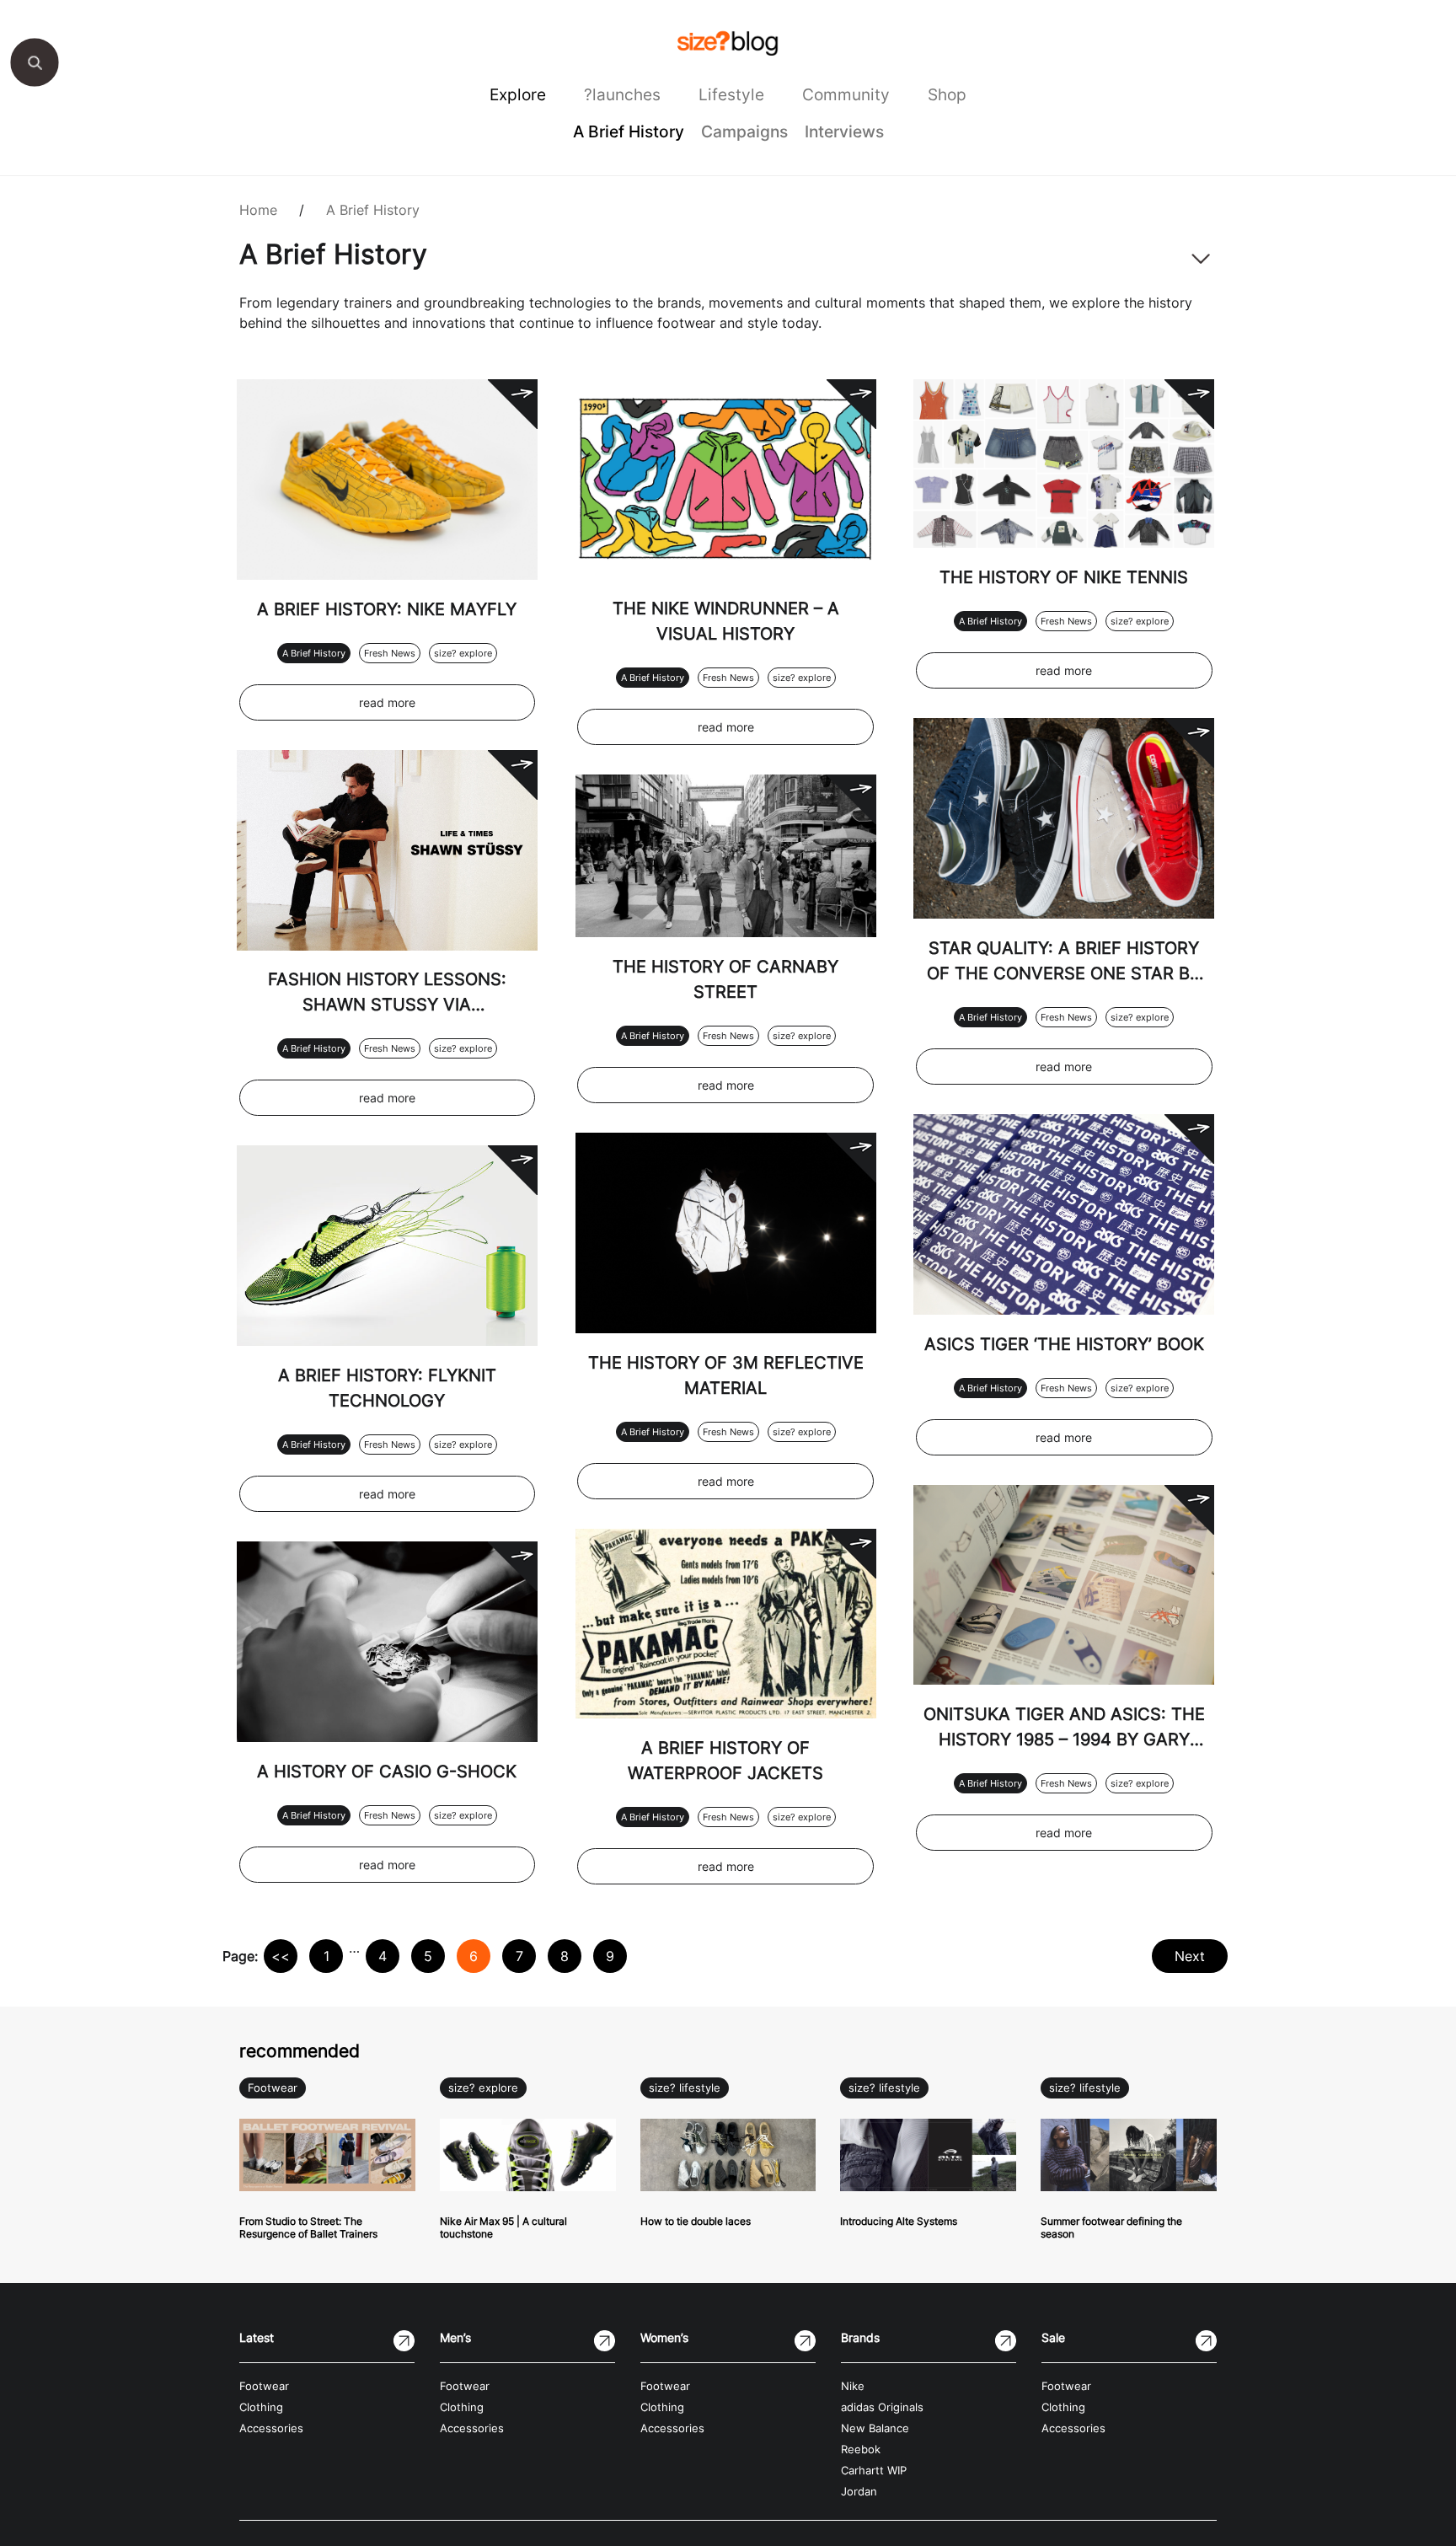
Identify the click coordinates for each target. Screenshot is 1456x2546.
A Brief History (629, 131)
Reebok (861, 2450)
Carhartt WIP (874, 2471)
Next (1190, 1956)
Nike (853, 2386)
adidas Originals (882, 2407)
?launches (622, 94)
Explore (518, 94)
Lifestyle (731, 94)
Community (846, 94)
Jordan (859, 2492)
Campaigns (744, 131)
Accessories (271, 2428)
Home (258, 210)
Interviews (844, 131)
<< (281, 1956)
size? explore (463, 653)
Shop (947, 94)
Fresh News (390, 653)
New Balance (875, 2428)
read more (387, 702)
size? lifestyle (685, 2088)
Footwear (273, 2088)
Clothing (261, 2407)
